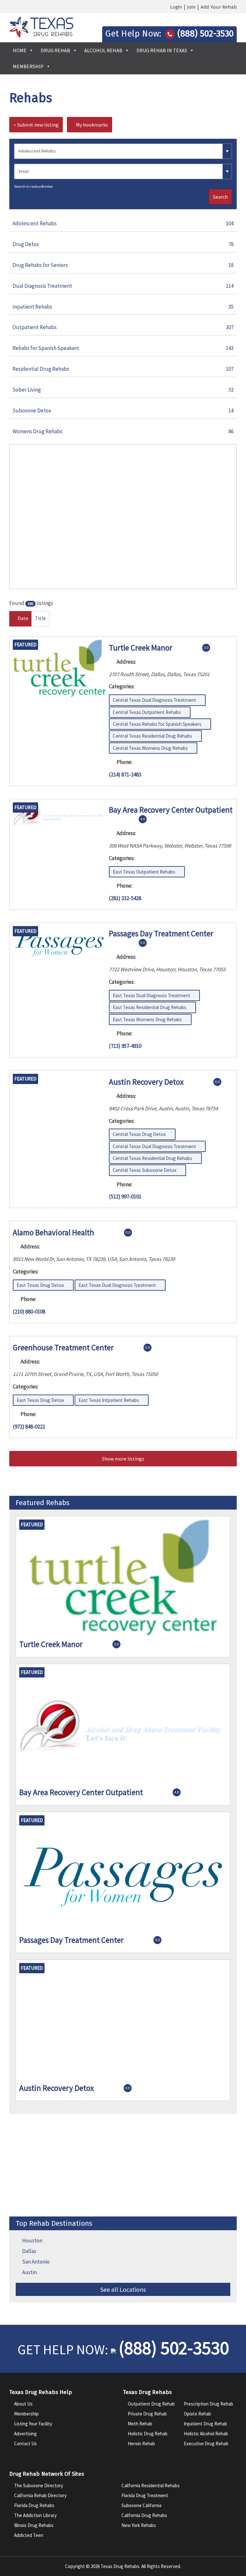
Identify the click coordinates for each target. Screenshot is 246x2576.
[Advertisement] (123, 2165)
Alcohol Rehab (103, 50)
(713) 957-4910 (125, 1046)
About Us (23, 2404)
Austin (29, 2272)
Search (220, 197)
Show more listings (123, 1459)
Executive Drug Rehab (206, 2443)
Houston (32, 2241)
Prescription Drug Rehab (209, 2404)
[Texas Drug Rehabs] (41, 36)
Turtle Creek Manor (141, 647)
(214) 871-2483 (125, 774)
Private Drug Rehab (147, 2414)
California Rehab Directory (40, 2495)
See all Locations (123, 2289)
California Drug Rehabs (144, 2515)
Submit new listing (37, 125)
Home (20, 50)
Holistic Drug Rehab (148, 2434)
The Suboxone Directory (39, 2485)
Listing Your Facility (33, 2424)
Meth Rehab (140, 2424)
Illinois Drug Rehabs (34, 2525)
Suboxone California (141, 2505)
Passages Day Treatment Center (161, 933)
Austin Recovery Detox (146, 1081)
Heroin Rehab (141, 2443)
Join (191, 7)
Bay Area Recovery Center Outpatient (171, 810)
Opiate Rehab (197, 2414)
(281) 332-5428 (125, 898)
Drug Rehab (55, 50)
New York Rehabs (139, 2525)
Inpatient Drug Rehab (205, 2424)
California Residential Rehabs (151, 2485)
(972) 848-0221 (29, 1427)
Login (176, 7)
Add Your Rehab (219, 7)
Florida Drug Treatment (145, 2495)
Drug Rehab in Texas (162, 50)
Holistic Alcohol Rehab (206, 2434)
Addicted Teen (29, 2535)
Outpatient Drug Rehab (151, 2404)
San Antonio (36, 2262)
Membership (28, 66)
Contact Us (25, 2443)
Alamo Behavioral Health (53, 1232)
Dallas (29, 2251)
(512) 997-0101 (125, 1197)
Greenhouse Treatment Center (63, 1347)
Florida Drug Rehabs (34, 2505)
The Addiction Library (35, 2515)
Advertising (25, 2434)
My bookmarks (91, 125)
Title (40, 618)
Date (22, 618)
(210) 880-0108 (29, 1312)
